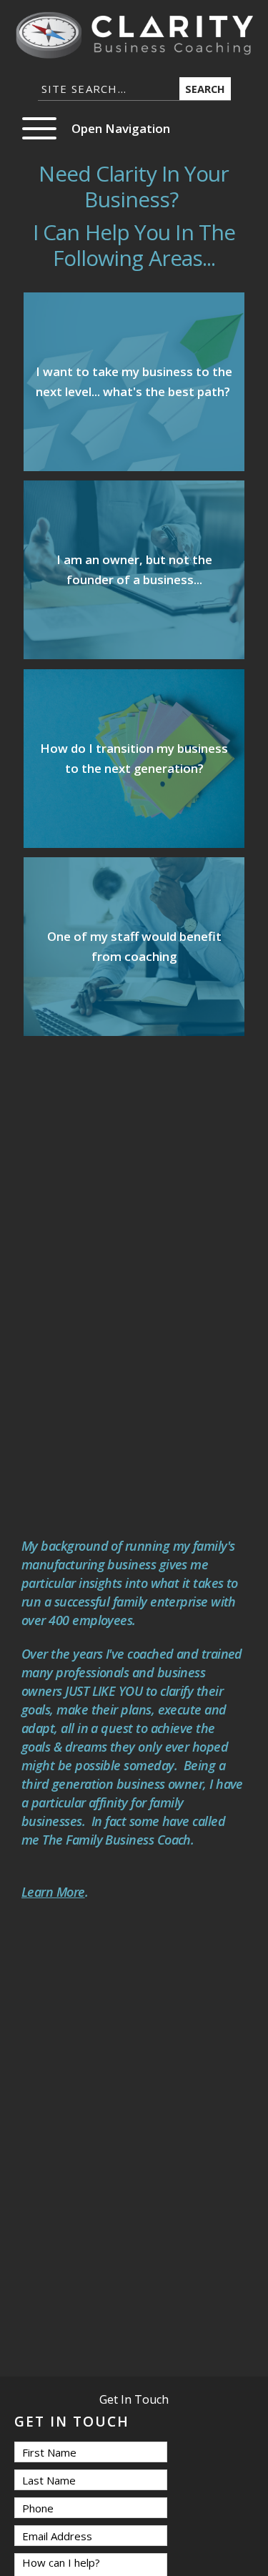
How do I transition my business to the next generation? (134, 758)
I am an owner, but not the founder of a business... (134, 569)
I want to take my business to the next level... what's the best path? (134, 381)
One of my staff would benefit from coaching (134, 946)
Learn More (53, 1892)
